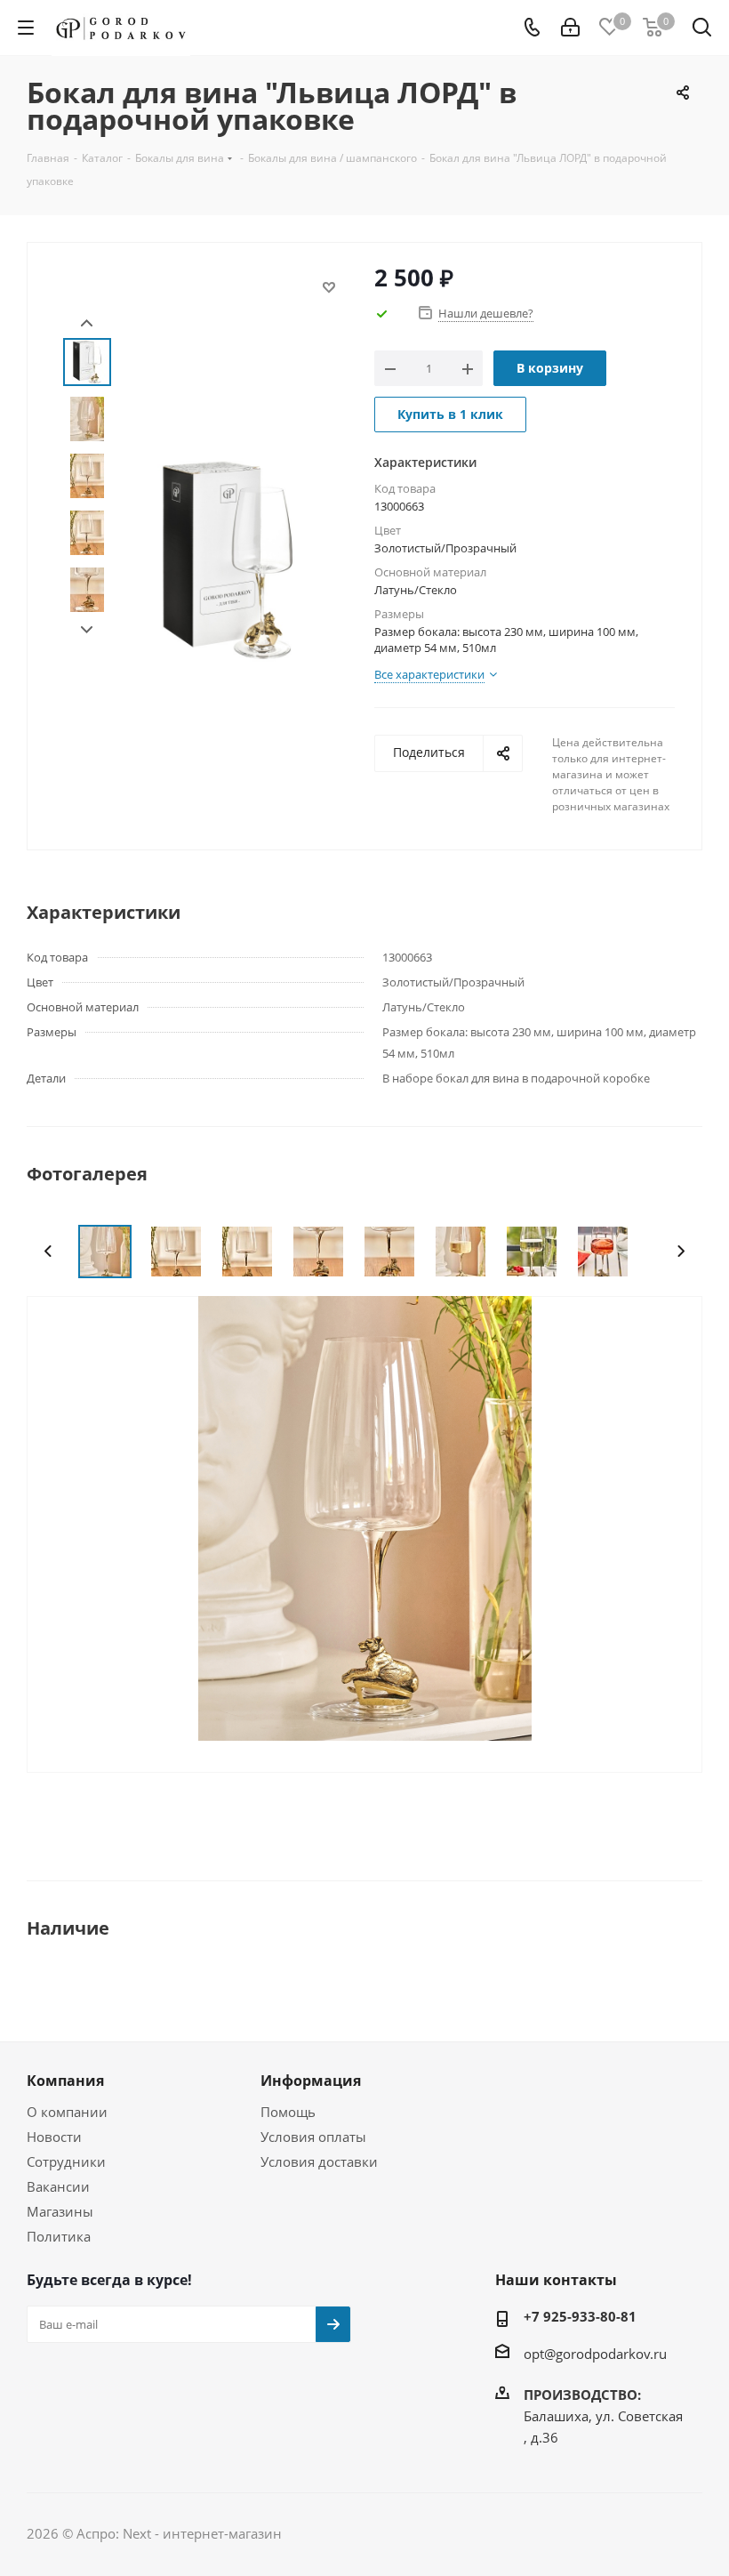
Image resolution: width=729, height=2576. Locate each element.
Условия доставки (319, 2161)
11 (421, 1748)
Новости (54, 2137)
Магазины (60, 2211)
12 (437, 1748)
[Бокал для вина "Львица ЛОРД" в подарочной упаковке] (365, 1517)
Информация (311, 2081)
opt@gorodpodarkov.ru (595, 2354)
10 (405, 1748)
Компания (65, 2081)
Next (87, 630)
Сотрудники (66, 2161)
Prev (87, 323)
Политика (59, 2236)
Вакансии (58, 2186)
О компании (67, 2112)
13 (453, 1748)
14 (469, 1748)
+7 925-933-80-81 (580, 2316)
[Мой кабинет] (570, 28)
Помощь (288, 2112)
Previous (48, 1251)
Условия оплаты (313, 2137)
